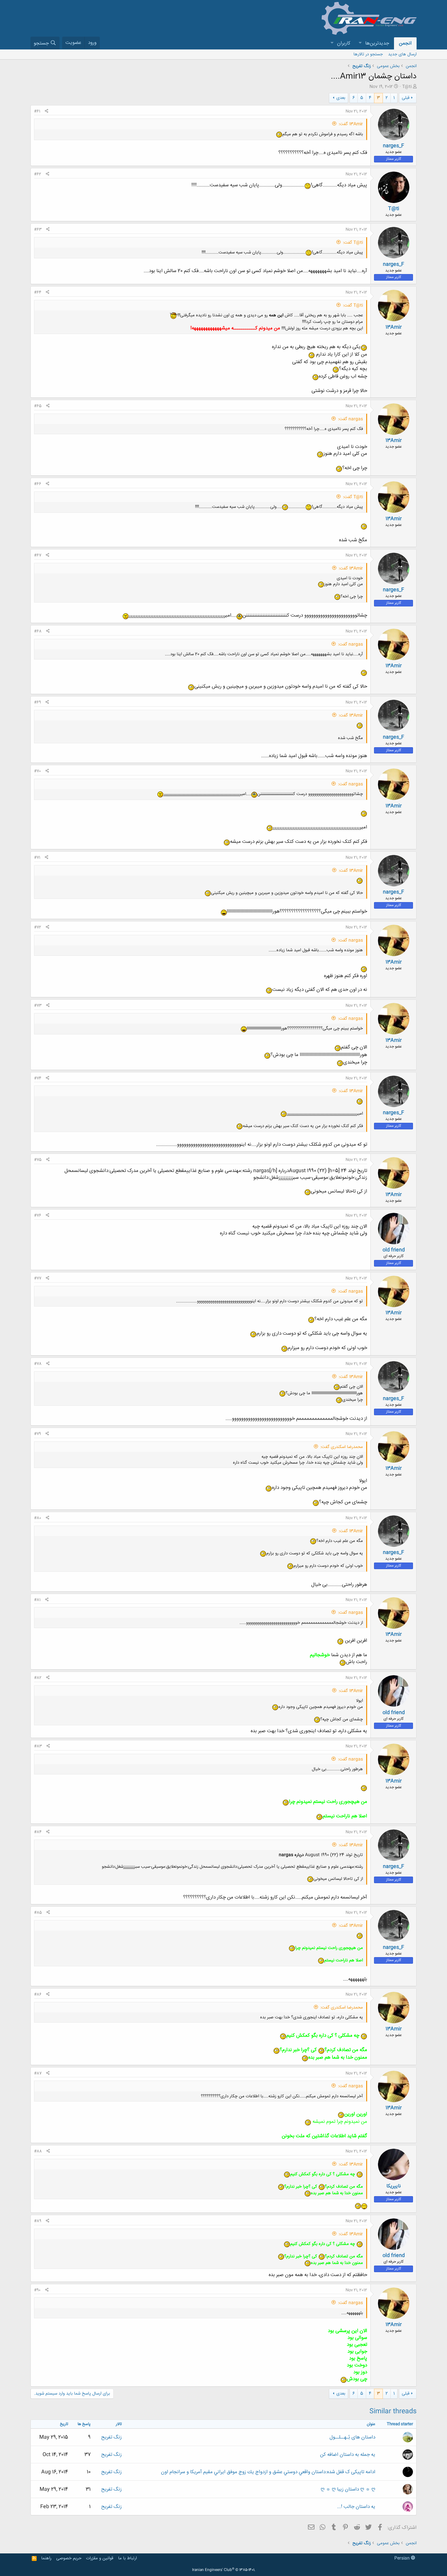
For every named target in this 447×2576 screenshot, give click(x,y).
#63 (38, 230)
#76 (38, 1215)
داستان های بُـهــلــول (352, 2437)
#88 (38, 2151)
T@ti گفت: (353, 243)
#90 (37, 2290)
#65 (38, 406)
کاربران (344, 43)
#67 (38, 555)
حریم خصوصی (69, 2558)
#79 (37, 1434)
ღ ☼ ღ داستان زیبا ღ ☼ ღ (348, 2489)
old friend (394, 1250)
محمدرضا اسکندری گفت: (342, 1447)
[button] (360, 43)
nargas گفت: (350, 419)
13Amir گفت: (351, 124)
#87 (38, 2073)
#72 (38, 927)
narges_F (393, 146)
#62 (38, 174)
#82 (38, 1678)
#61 (37, 111)
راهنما (46, 2558)
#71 (37, 858)
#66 (38, 484)
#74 (38, 1078)
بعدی (341, 98)
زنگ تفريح (111, 2437)
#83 (38, 1746)
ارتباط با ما (127, 2558)
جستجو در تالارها (368, 54)
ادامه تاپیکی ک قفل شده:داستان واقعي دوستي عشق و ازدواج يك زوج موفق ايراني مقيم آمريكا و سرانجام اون (268, 2472)
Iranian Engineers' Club (224, 2570)
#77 (38, 1278)
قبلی (406, 98)
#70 (37, 771)
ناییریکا (394, 2186)
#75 (38, 1160)
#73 (38, 1006)
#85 (38, 1913)
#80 (38, 1518)
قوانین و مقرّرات (100, 2558)
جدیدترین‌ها (377, 43)
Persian (403, 2558)
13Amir (393, 327)
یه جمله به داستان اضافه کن (348, 2455)
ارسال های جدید (402, 54)
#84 (38, 1832)
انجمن (405, 43)
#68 (38, 631)
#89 (38, 2221)
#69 (37, 702)
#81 (37, 1600)
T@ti (407, 87)
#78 (38, 1364)
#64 (38, 292)
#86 (38, 1994)
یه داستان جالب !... (356, 2507)
